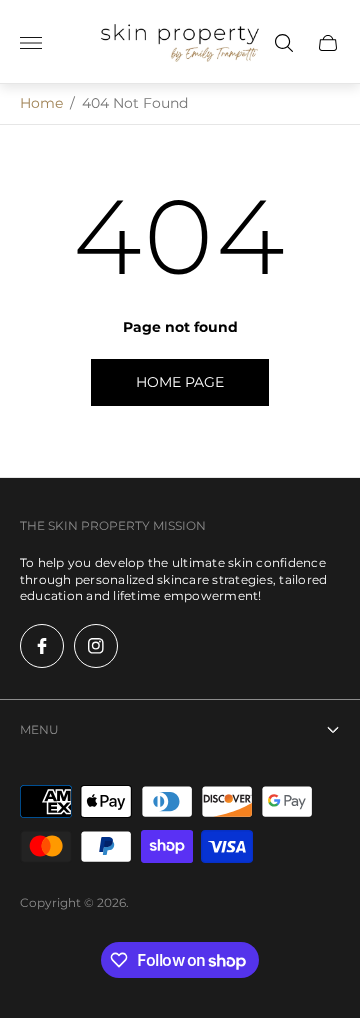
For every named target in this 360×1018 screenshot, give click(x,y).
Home (41, 103)
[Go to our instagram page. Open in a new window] (96, 646)
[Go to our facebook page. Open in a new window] (42, 646)
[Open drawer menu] (31, 43)
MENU (39, 729)
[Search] (284, 43)
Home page (180, 382)
